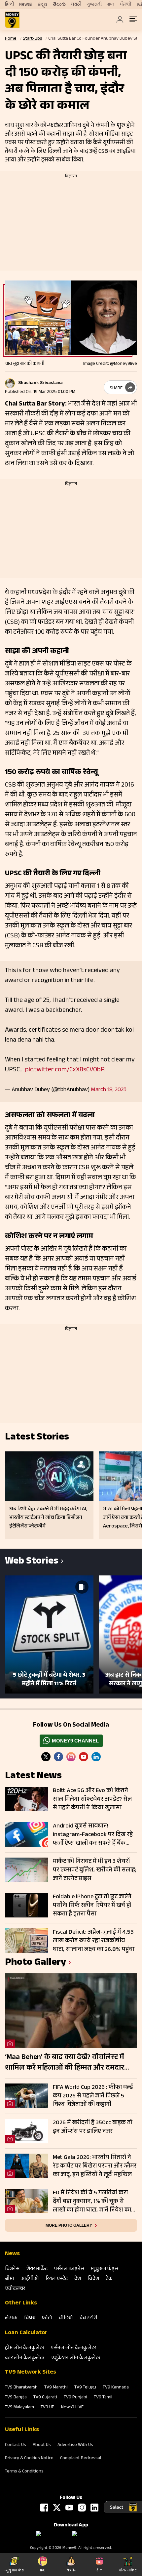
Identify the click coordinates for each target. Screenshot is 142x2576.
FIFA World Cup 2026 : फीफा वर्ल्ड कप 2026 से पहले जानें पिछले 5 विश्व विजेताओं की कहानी (93, 2096)
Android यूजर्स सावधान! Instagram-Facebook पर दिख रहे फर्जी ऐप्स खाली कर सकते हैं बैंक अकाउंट (93, 1835)
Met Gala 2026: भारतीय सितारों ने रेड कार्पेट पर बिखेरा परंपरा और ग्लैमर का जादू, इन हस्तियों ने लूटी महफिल (95, 2166)
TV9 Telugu (85, 2388)
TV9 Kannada (116, 2388)
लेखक (11, 2318)
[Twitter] (46, 1757)
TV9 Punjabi (75, 2398)
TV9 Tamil (103, 2398)
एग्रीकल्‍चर (15, 2289)
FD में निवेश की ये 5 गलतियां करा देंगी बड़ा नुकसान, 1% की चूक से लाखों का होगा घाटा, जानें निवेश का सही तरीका (92, 2202)
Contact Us (16, 2445)
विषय (30, 2318)
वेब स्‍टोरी (89, 2318)
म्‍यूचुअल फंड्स (105, 2269)
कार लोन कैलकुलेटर (25, 2358)
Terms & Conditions (24, 2472)
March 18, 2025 (109, 1090)
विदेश (93, 2279)
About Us (42, 2445)
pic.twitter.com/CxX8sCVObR (65, 1070)
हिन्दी (9, 5)
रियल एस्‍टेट (57, 2279)
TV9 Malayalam (19, 2408)
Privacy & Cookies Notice (29, 2459)
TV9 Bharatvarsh (21, 2388)
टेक (109, 2279)
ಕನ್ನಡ (43, 5)
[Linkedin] (96, 1757)
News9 (26, 5)
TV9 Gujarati (45, 2398)
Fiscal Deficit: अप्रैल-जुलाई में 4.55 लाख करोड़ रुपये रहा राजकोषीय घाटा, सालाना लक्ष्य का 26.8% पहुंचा (94, 1941)
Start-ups (32, 39)
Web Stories (32, 1562)
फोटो (47, 2318)
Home (11, 39)
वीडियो (66, 2318)
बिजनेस (12, 2269)
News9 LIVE (72, 2408)
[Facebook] (44, 2508)
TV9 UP (48, 2408)
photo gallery (35, 1963)
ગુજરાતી (94, 5)
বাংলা (111, 5)
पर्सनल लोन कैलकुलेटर (73, 2348)
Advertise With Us (75, 2445)
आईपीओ (30, 2279)
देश (78, 2279)
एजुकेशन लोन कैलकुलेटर (76, 2358)
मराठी (76, 5)
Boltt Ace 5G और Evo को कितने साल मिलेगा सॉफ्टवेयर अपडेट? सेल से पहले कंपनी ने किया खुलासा (92, 1799)
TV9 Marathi (56, 2388)
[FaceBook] (58, 1757)
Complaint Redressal (81, 2459)
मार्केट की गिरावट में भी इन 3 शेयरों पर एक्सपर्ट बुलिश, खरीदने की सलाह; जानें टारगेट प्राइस (95, 1870)
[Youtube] (84, 1757)
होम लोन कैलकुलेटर (25, 2348)
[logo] (12, 20)
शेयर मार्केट (37, 2269)
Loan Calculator (26, 2333)
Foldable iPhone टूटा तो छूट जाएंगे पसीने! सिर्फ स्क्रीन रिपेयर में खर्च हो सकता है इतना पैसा (92, 1906)
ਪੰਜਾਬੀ (126, 5)
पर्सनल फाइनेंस (69, 2269)
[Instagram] (71, 1757)
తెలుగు (59, 5)
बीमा (10, 2279)
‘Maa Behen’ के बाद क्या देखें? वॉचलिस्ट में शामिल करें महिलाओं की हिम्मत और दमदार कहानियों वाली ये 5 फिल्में (65, 2063)
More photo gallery (69, 2225)
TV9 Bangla (16, 2398)
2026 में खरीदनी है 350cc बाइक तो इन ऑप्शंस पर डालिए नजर (93, 2127)
